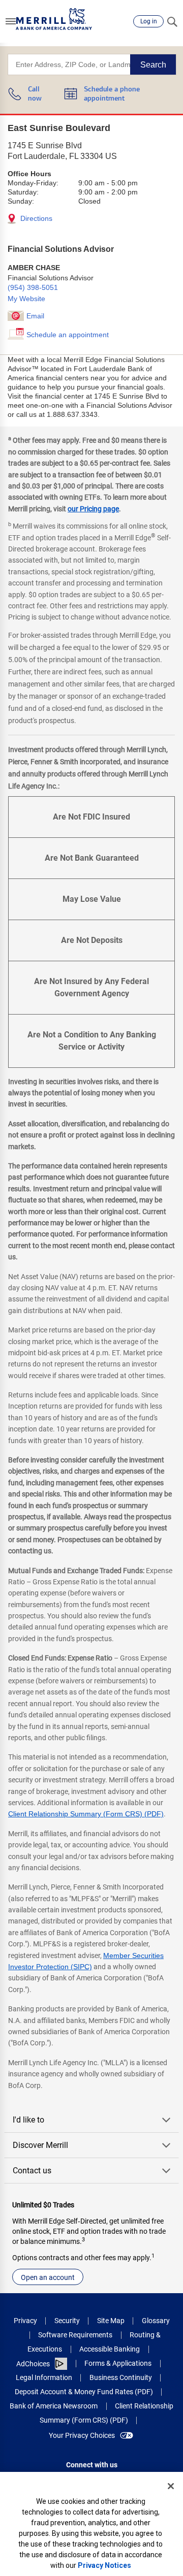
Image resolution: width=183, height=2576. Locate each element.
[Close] (171, 2486)
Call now (35, 94)
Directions (35, 218)
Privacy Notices (104, 2565)
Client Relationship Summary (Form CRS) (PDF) (86, 1814)
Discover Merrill (40, 2145)
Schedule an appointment (68, 335)
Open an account (48, 2277)
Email (35, 316)
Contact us (32, 2171)
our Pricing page (93, 509)
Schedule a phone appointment (112, 94)
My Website (26, 299)
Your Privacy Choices (82, 2435)
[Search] (172, 21)
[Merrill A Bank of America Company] (54, 19)
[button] (11, 21)
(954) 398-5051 (33, 287)
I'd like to (28, 2120)
